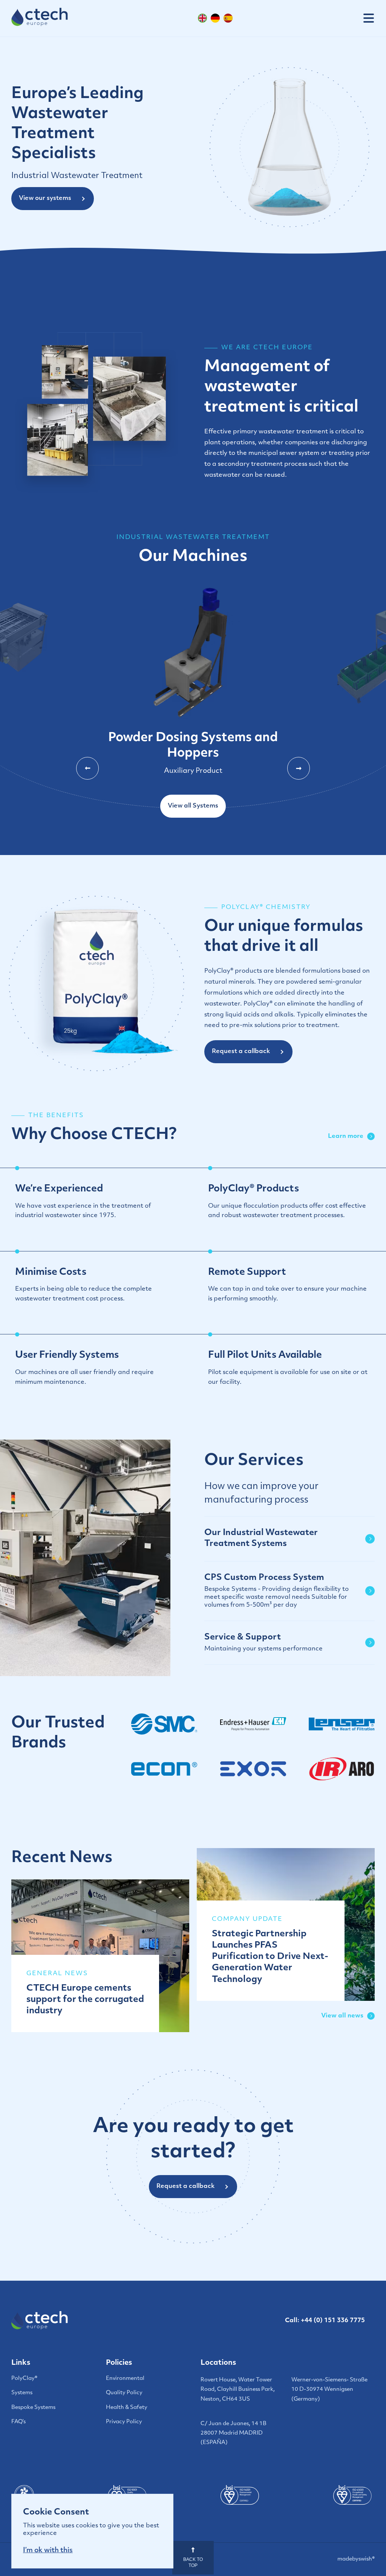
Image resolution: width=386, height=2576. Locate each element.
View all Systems (193, 806)
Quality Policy (124, 2393)
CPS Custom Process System (276, 1591)
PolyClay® (24, 2379)
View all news (342, 2016)
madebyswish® (356, 2559)
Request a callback (241, 1052)
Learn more (346, 1136)
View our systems (45, 198)
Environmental (125, 2379)
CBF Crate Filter (193, 732)
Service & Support (263, 1643)
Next (299, 768)
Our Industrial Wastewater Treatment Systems (261, 1538)
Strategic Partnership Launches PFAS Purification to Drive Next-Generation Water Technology (270, 1957)
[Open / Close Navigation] (369, 18)
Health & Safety (127, 2408)
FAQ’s (18, 2422)
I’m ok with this (48, 2551)
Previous (87, 768)
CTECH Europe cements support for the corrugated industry (85, 2000)
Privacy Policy (124, 2422)
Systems (22, 2393)
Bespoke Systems (33, 2408)
